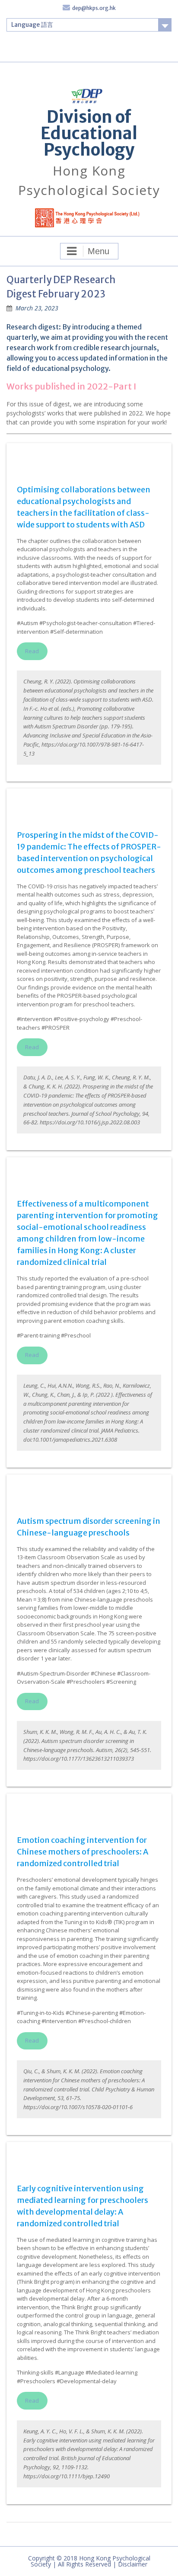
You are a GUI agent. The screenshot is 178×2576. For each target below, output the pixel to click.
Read (32, 651)
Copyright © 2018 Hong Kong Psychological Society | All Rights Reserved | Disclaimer (89, 2561)
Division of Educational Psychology (89, 133)
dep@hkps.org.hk (94, 8)
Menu (99, 251)
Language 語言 (32, 25)
